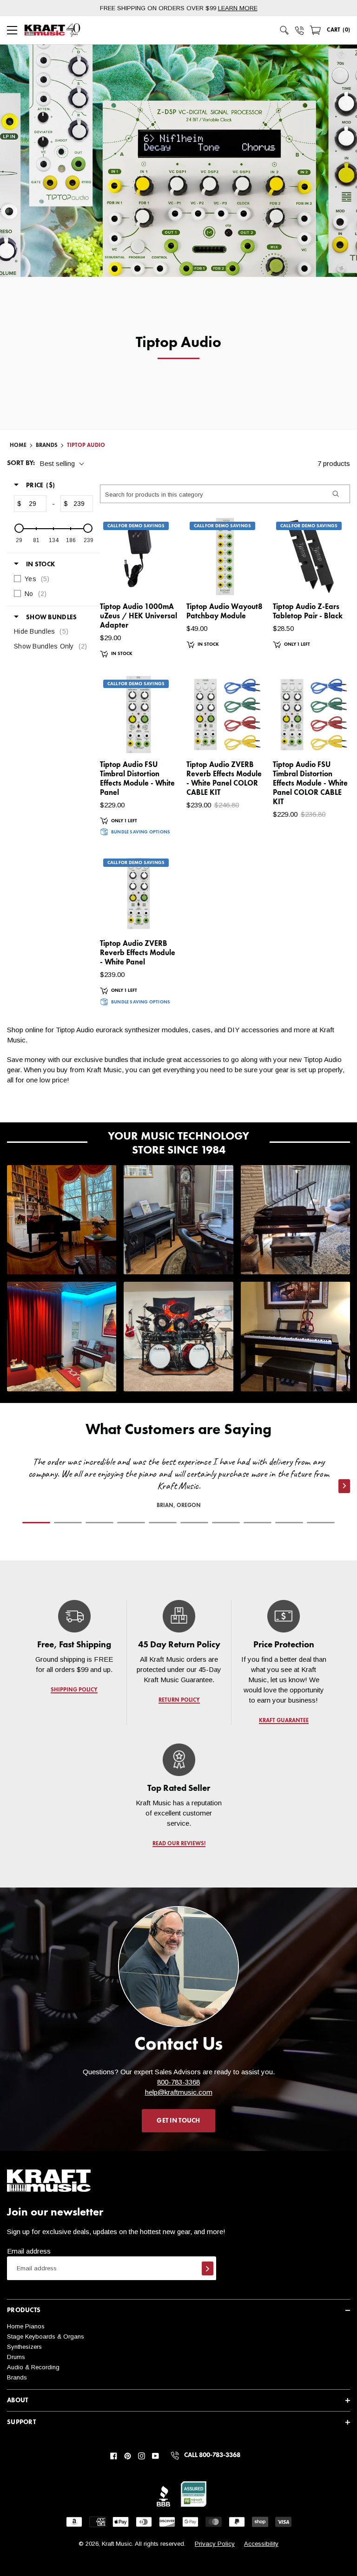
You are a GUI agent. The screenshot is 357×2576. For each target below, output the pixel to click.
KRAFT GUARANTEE (283, 1721)
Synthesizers (24, 2347)
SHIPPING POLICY (74, 1690)
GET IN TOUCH (178, 2121)
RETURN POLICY (179, 1700)
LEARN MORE (238, 8)
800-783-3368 (178, 2082)
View (154, 579)
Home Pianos (26, 2326)
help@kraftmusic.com (179, 2092)
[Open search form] (284, 30)
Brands (17, 2377)
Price (40, 485)
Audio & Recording (33, 2367)
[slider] (19, 528)
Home (18, 446)
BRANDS (47, 446)
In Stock (40, 564)
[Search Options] (335, 494)
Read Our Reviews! (178, 1844)
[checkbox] (51, 579)
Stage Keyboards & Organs (46, 2337)
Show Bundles (51, 617)
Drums (16, 2357)
